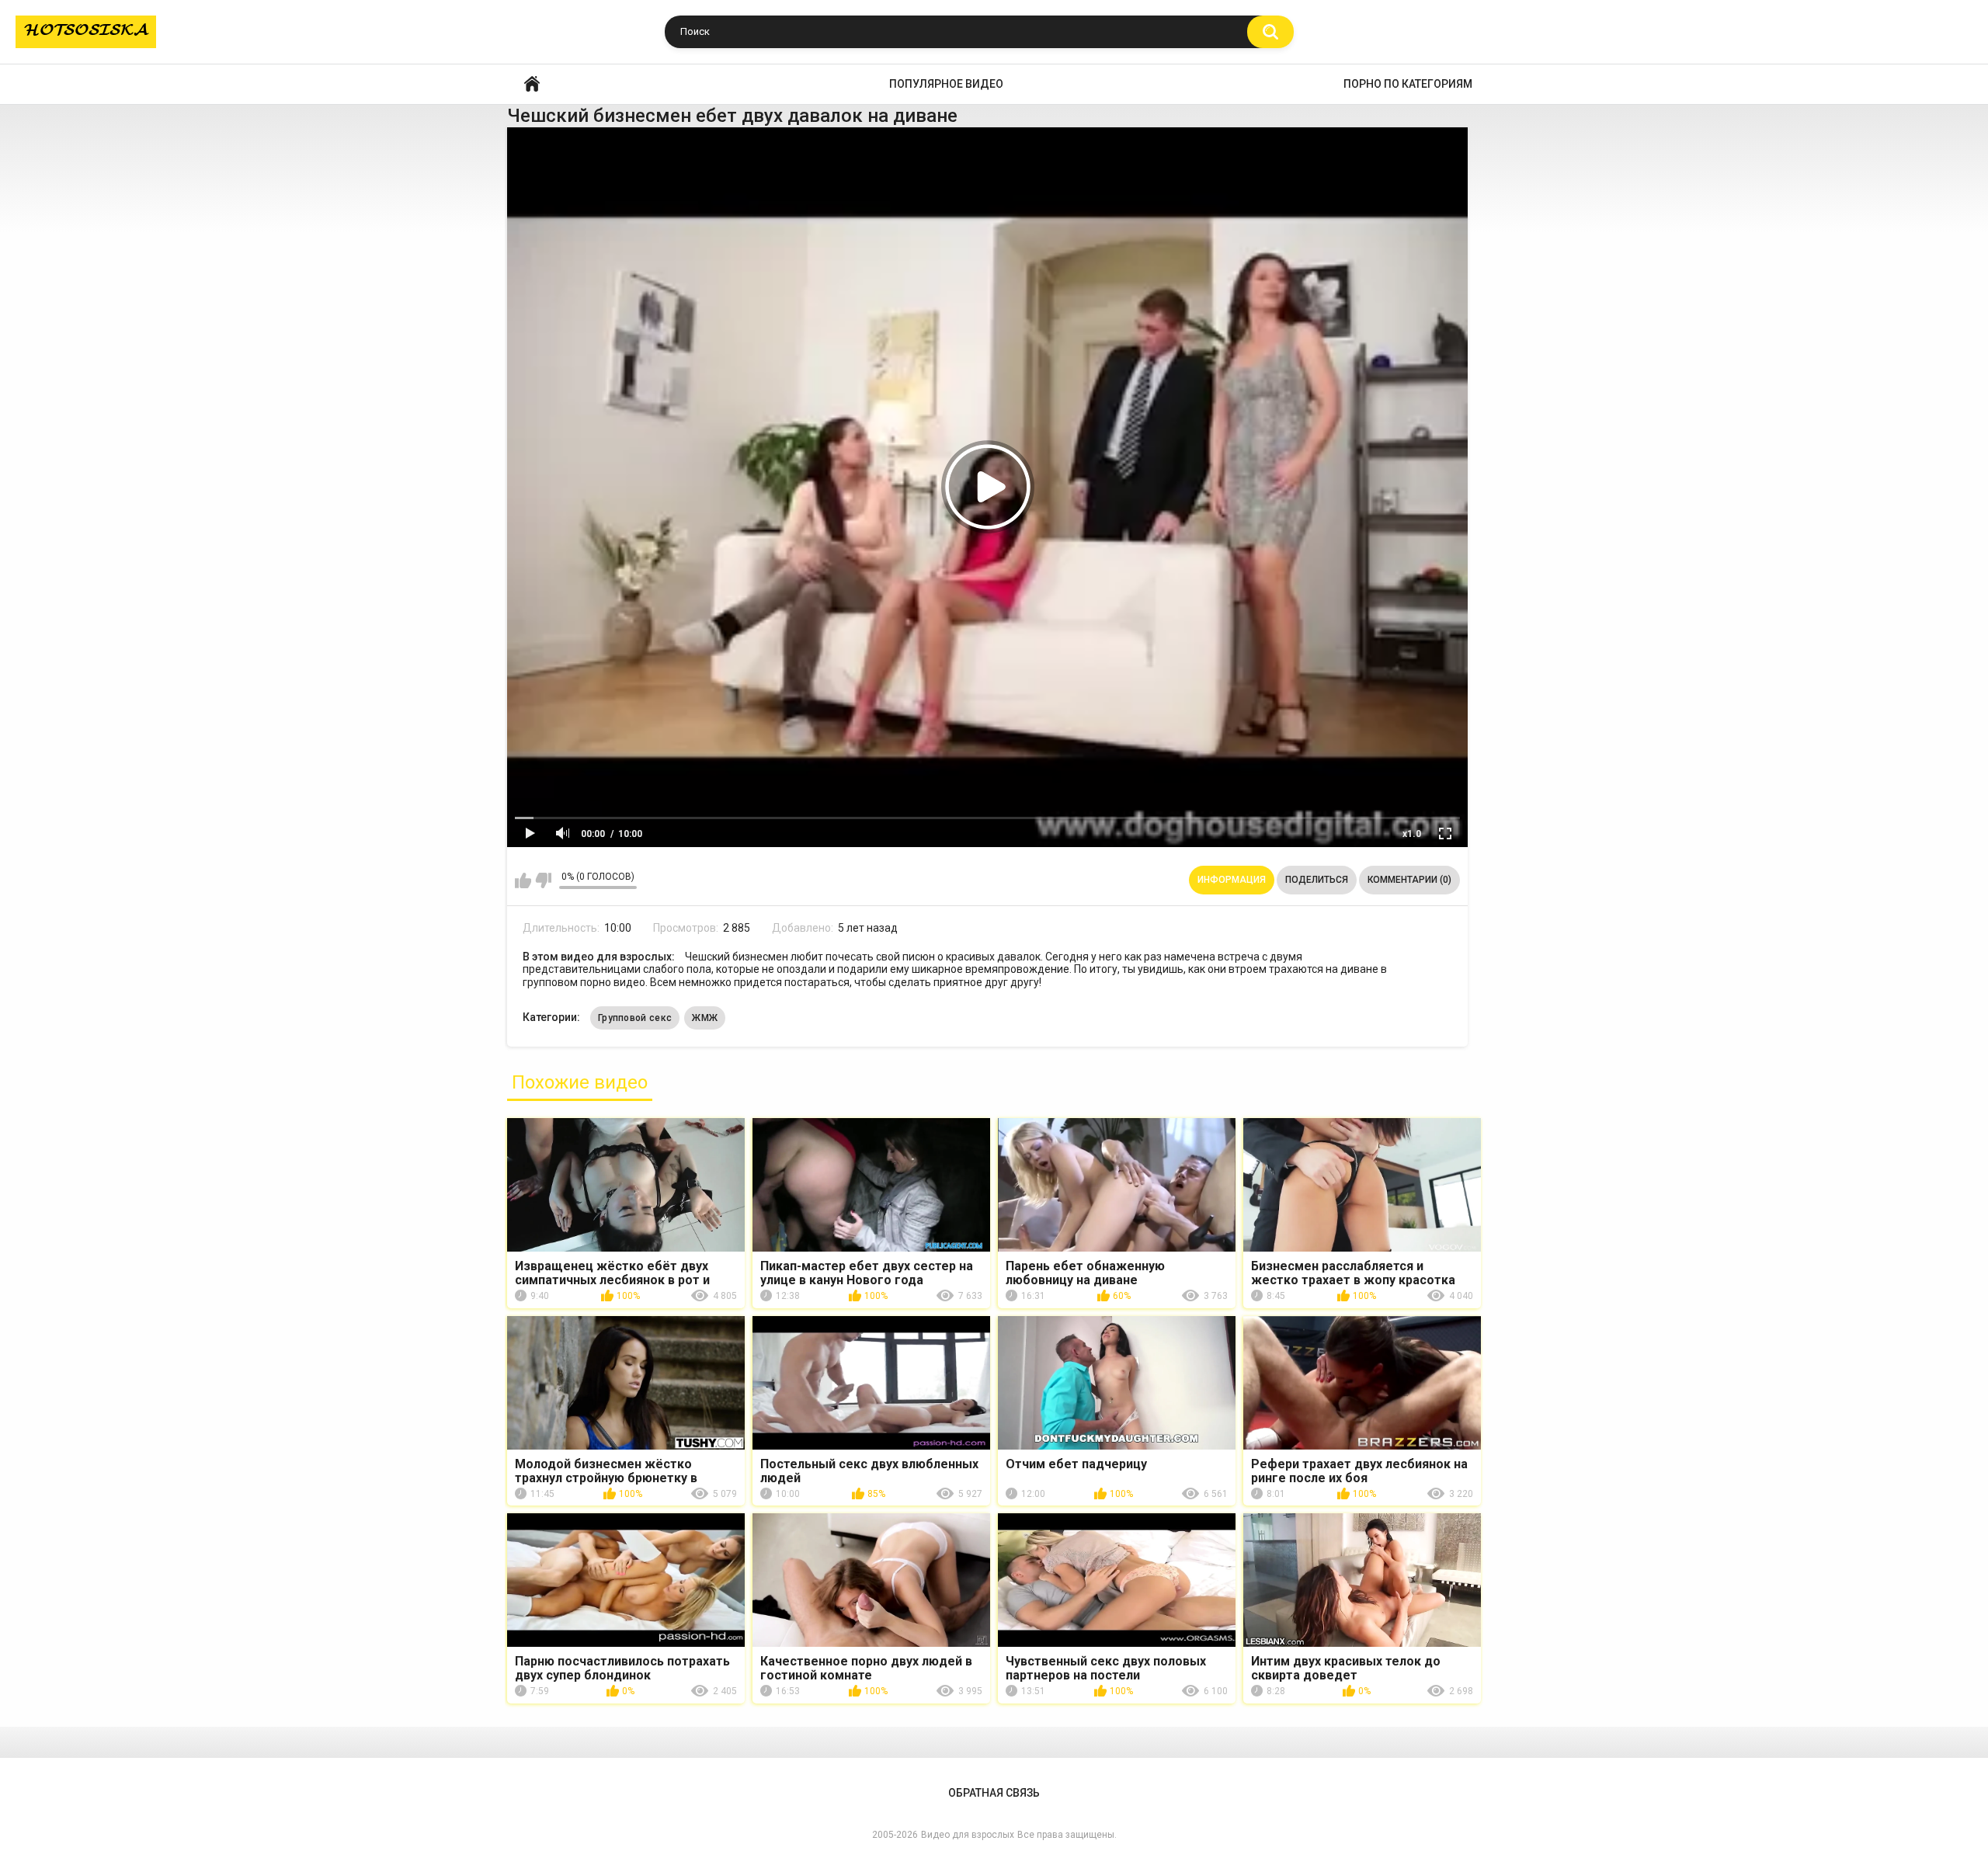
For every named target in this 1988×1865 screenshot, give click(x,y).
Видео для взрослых (968, 1835)
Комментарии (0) (1409, 880)
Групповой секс (635, 1018)
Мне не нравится (543, 880)
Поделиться (1317, 880)
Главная (532, 84)
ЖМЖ (705, 1018)
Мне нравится (523, 880)
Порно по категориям (1408, 84)
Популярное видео (946, 84)
